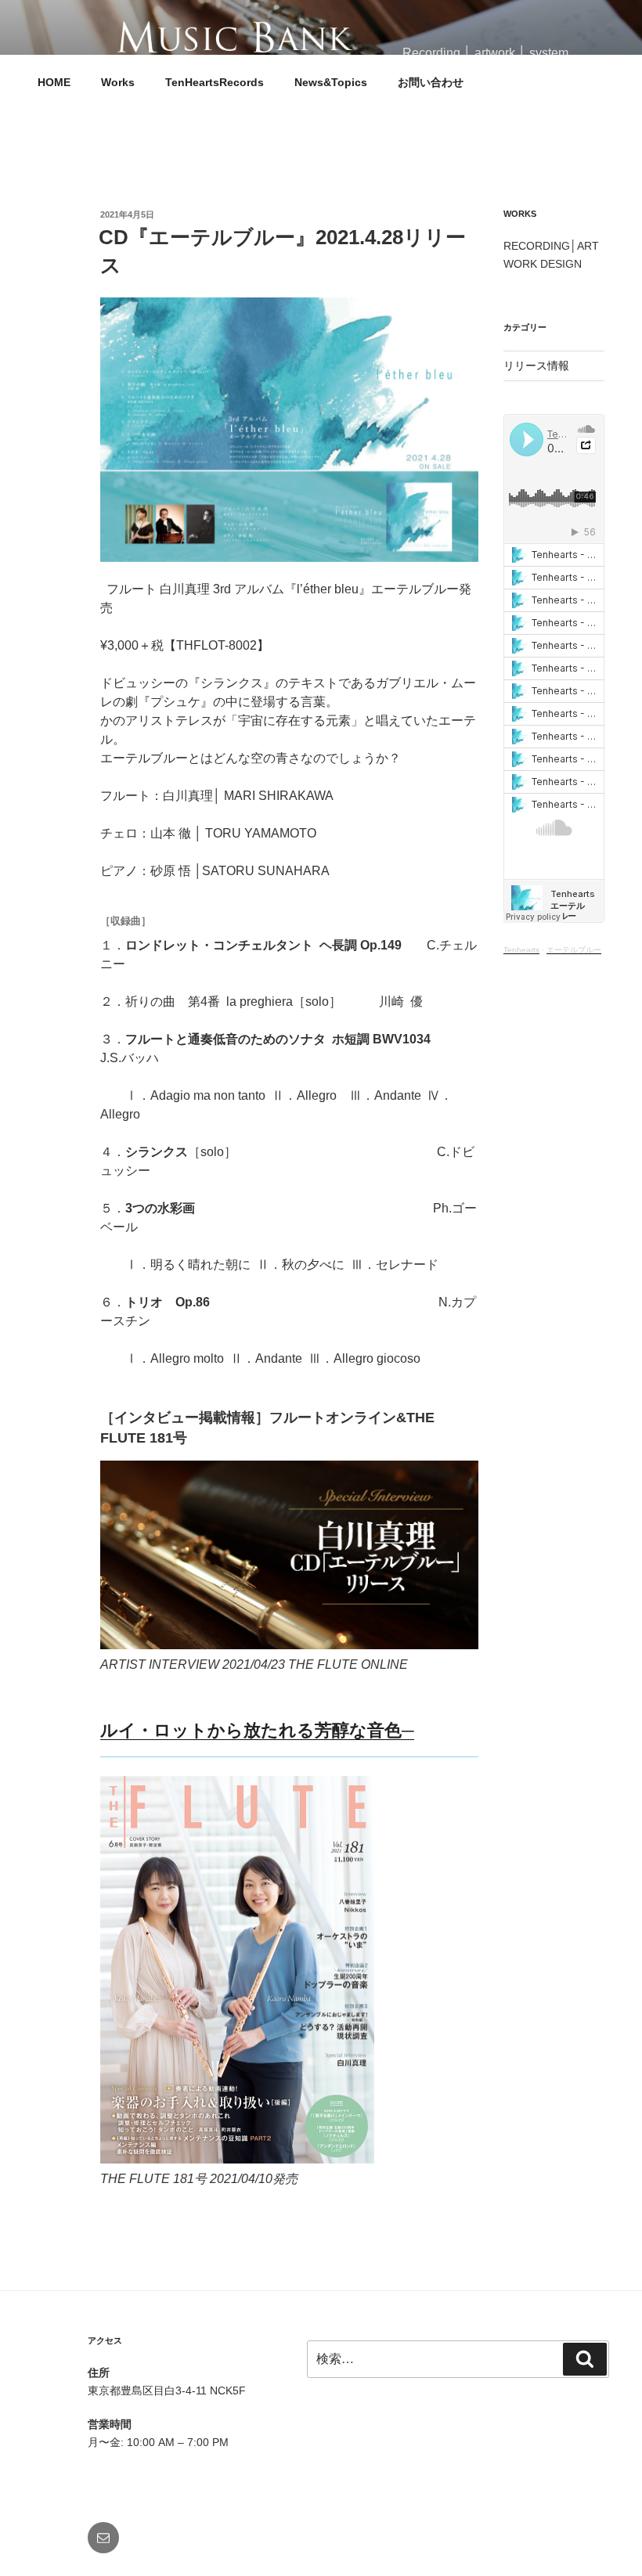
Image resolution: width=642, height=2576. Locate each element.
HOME (54, 82)
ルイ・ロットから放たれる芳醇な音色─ (257, 1730)
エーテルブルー (574, 950)
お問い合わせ (431, 82)
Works (118, 82)
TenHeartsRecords (215, 82)
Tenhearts (521, 950)
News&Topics (331, 82)
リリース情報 (536, 366)
